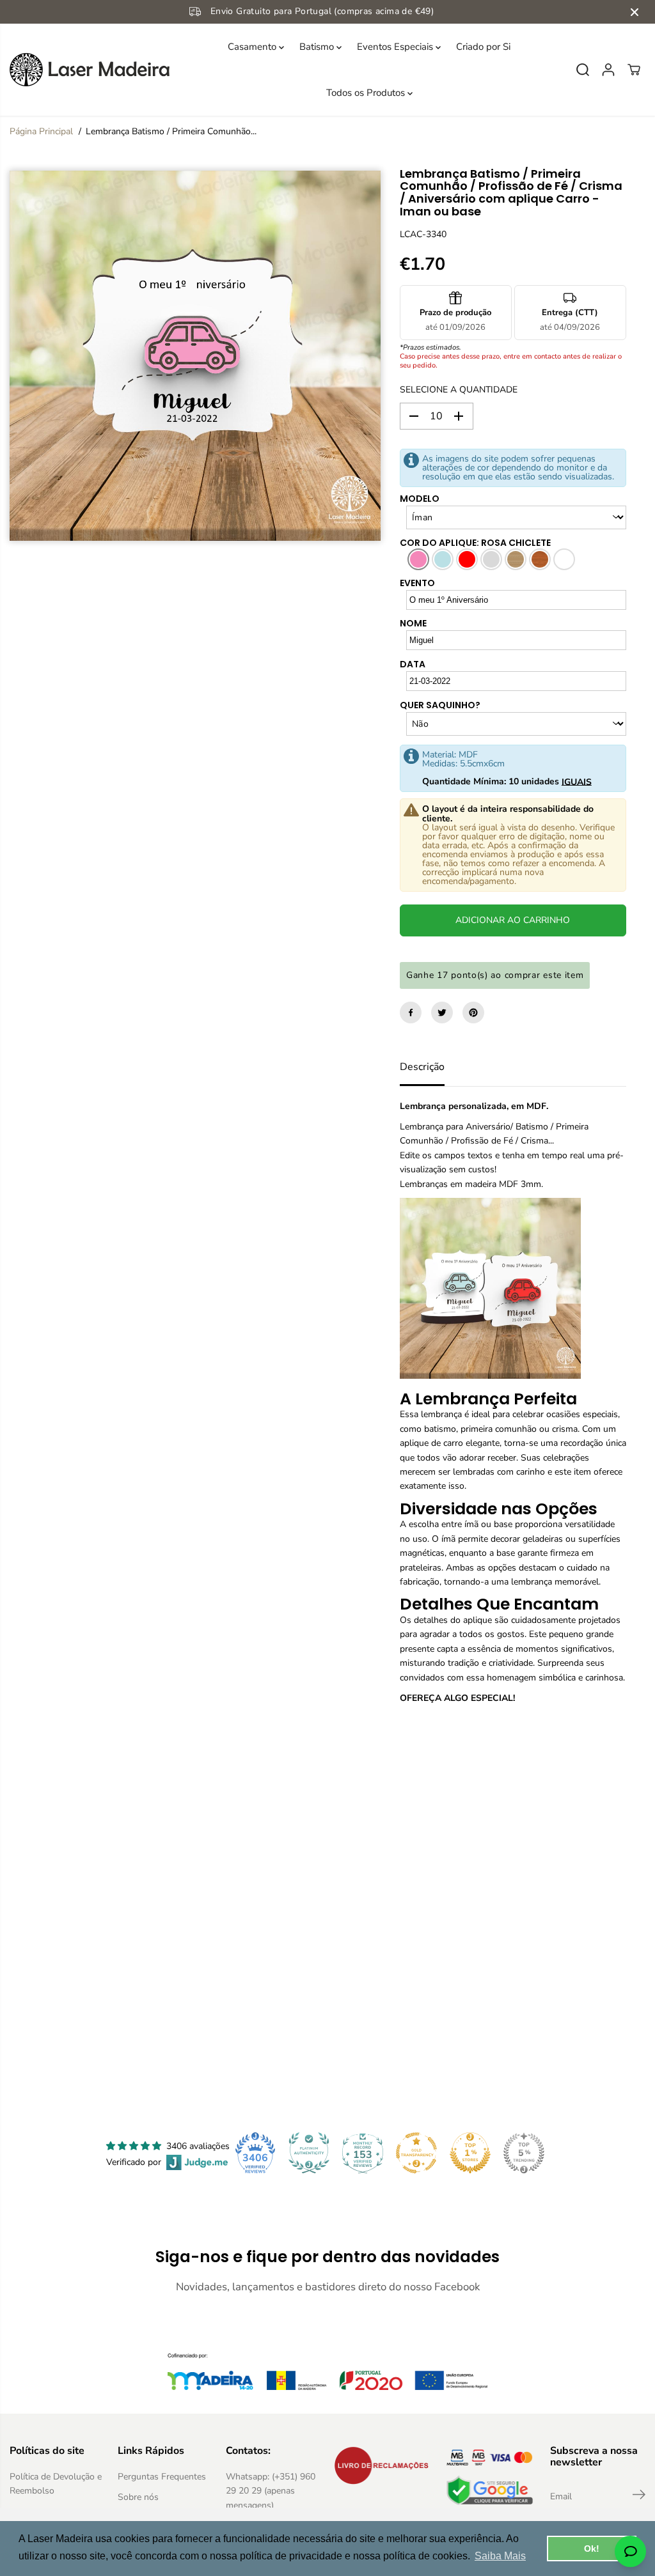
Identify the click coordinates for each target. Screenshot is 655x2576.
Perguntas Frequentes (162, 2477)
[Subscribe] (639, 2497)
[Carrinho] (634, 70)
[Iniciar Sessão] (608, 70)
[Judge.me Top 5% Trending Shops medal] (524, 2153)
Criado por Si (483, 47)
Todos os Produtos (367, 93)
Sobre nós (138, 2497)
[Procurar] (583, 70)
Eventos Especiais (396, 47)
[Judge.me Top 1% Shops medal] (470, 2153)
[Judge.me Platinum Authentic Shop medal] (309, 2153)
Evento (417, 583)
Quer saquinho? (440, 705)
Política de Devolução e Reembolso (56, 2484)
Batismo (318, 47)
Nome (413, 623)
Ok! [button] (592, 2549)
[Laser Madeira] (90, 70)
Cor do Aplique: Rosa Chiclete (475, 543)
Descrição (422, 1067)
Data (413, 664)
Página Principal (41, 131)
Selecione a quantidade (459, 390)
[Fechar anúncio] (635, 12)
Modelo (420, 499)
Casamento (253, 47)
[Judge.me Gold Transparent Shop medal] (416, 2153)
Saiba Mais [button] (500, 2556)
